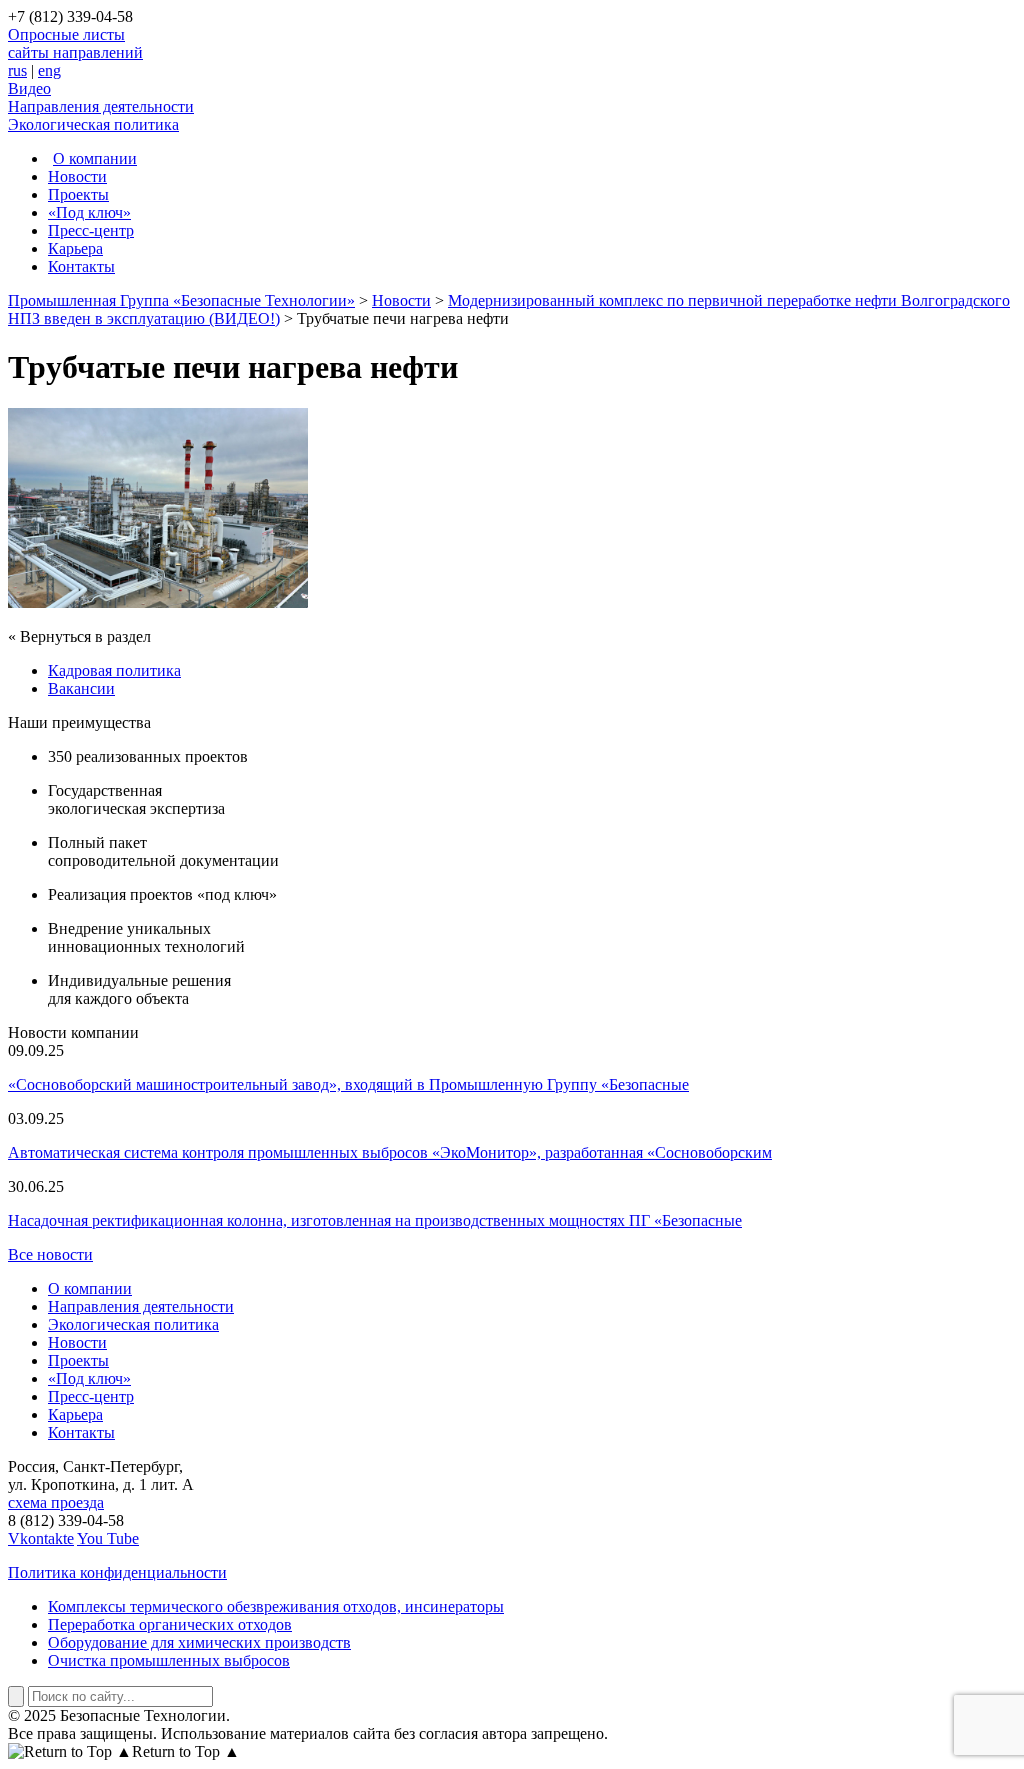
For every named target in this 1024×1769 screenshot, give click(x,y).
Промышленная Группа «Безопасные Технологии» (181, 300)
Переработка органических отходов (170, 1624)
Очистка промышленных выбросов (169, 1660)
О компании (95, 158)
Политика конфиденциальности (117, 1572)
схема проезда (56, 1502)
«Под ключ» (89, 212)
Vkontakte (41, 1538)
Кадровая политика (114, 670)
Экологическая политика (93, 124)
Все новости (50, 1254)
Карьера (75, 248)
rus (17, 70)
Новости (77, 176)
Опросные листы (66, 34)
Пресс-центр (91, 230)
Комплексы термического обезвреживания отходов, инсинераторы (276, 1606)
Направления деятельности (101, 106)
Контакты (81, 266)
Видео (29, 88)
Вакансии (81, 688)
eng (49, 70)
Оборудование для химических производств (199, 1642)
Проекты (78, 194)
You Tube (108, 1538)
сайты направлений (75, 52)
